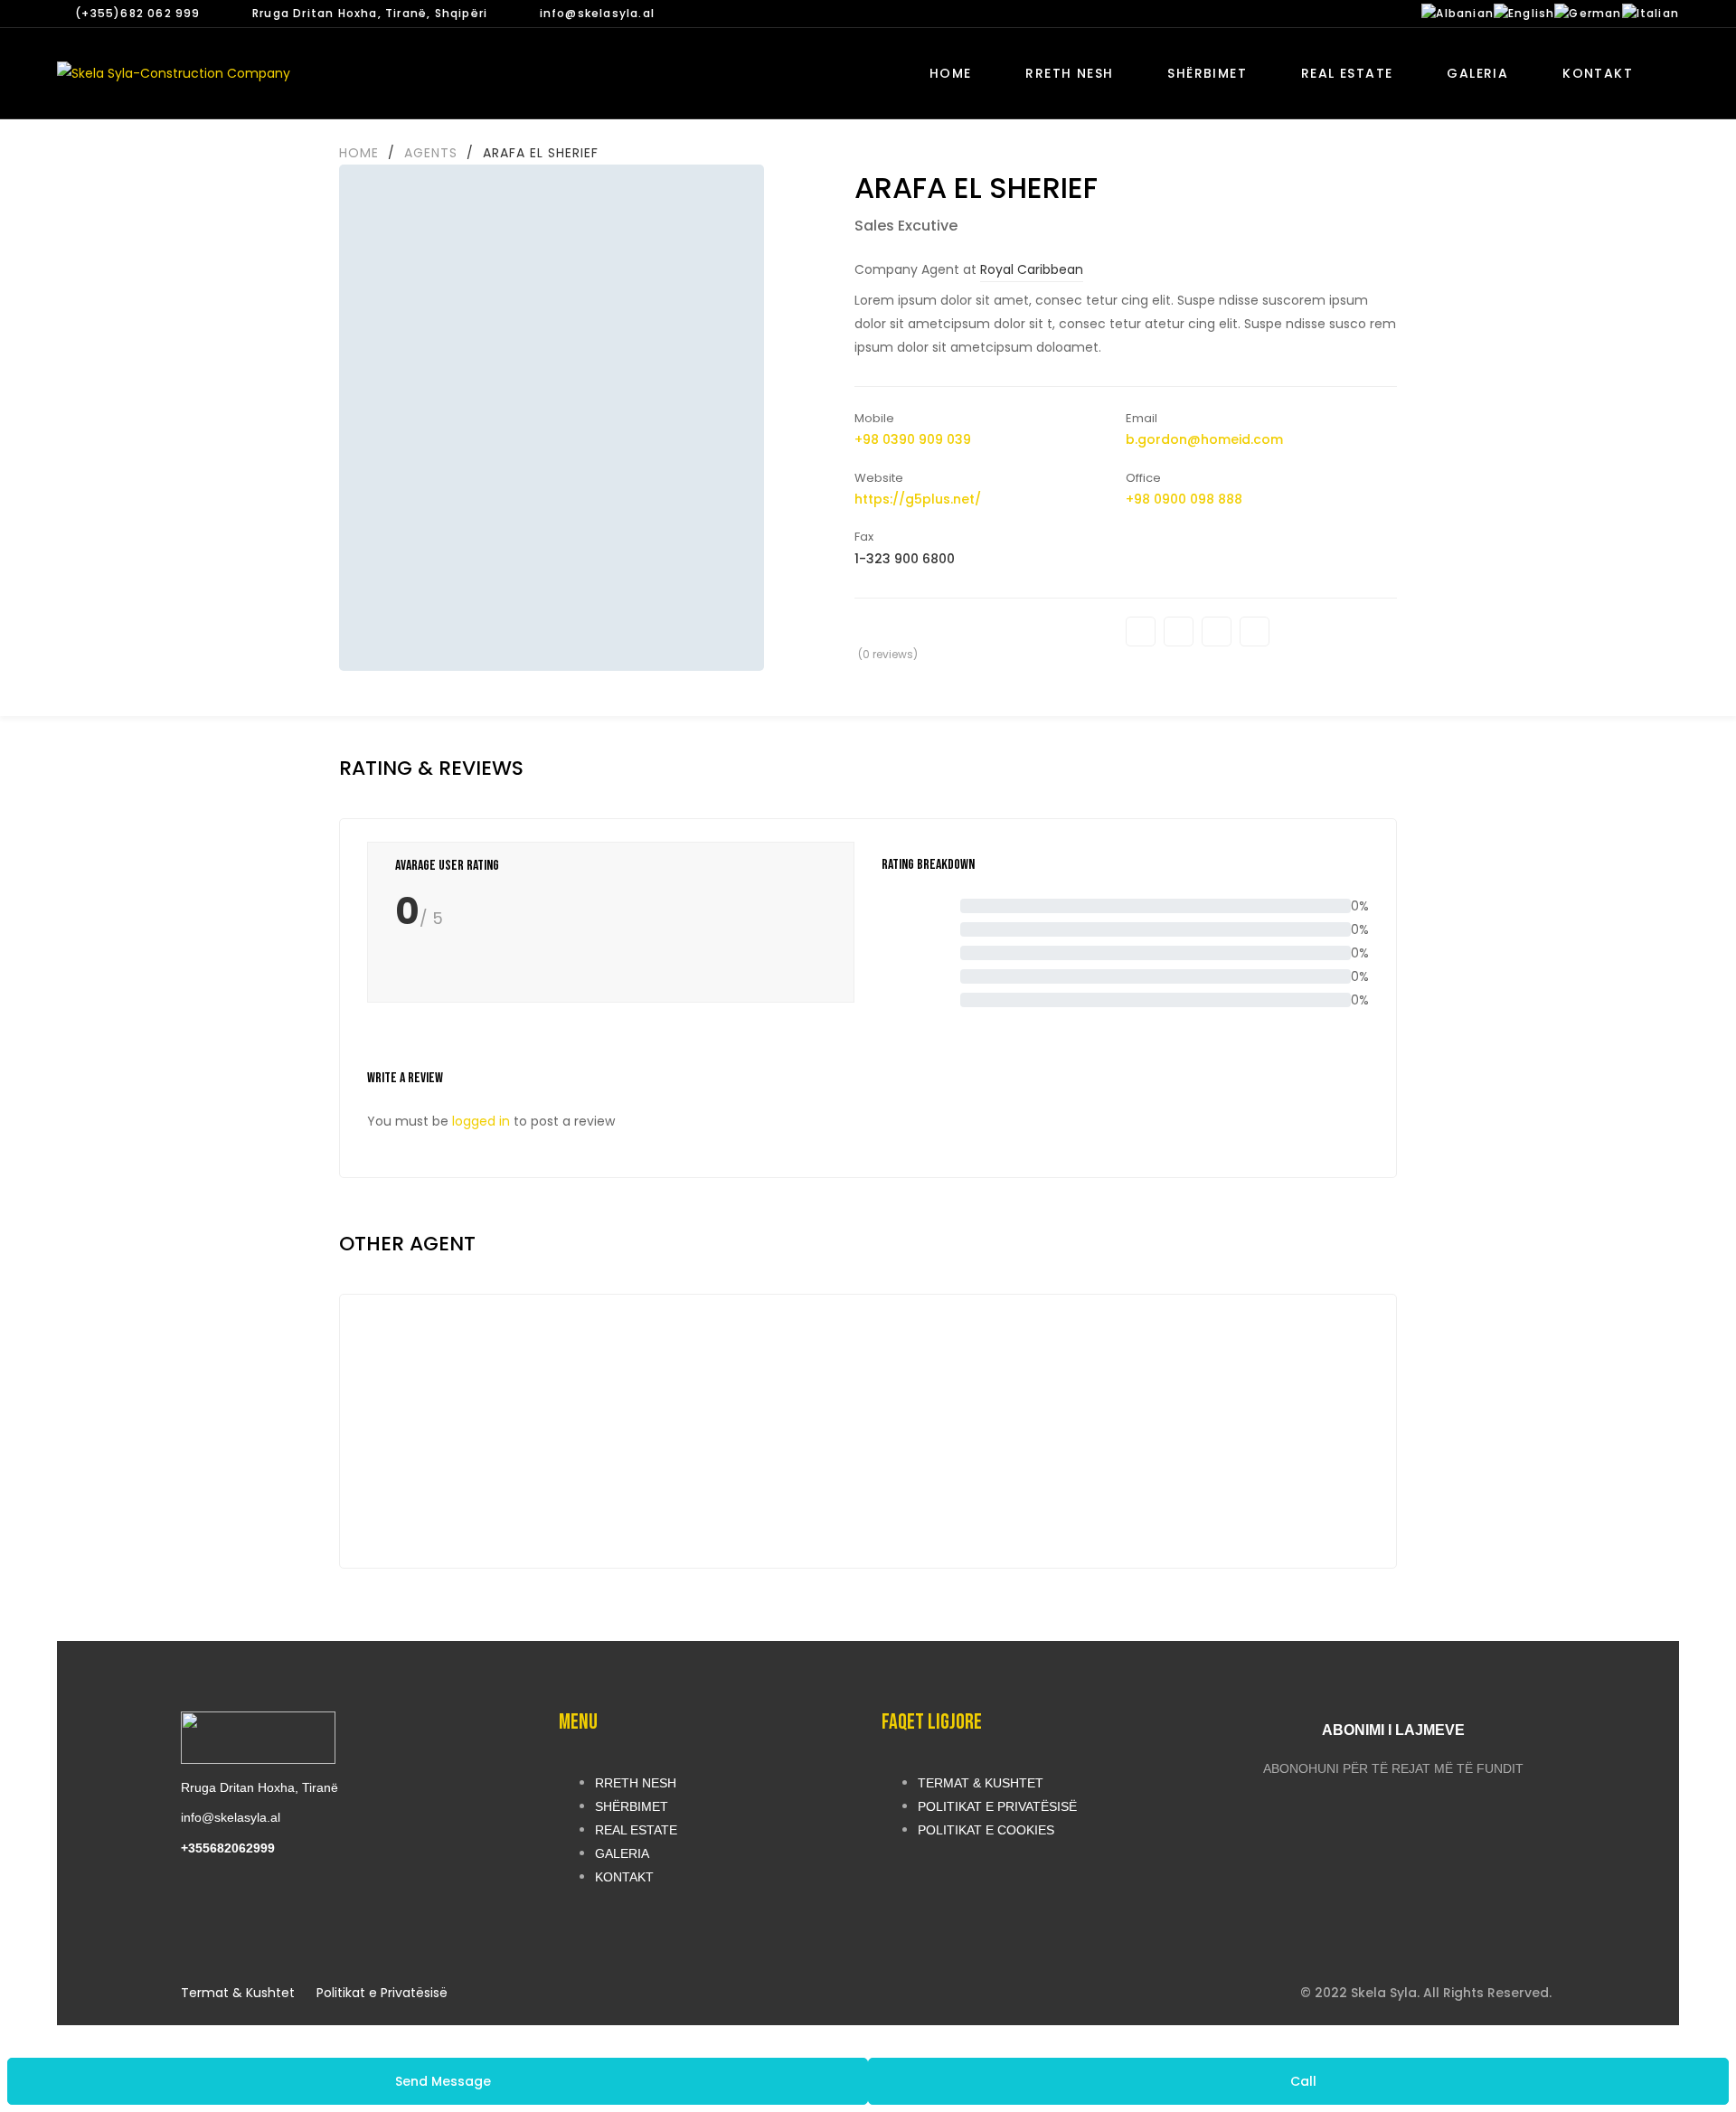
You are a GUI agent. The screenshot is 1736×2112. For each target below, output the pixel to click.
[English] (1524, 13)
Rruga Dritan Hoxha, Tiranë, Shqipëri (370, 13)
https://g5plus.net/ (918, 499)
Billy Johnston (525, 1463)
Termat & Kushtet (238, 1993)
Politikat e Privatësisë (382, 1993)
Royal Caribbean (1032, 269)
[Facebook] (1141, 632)
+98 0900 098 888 (1184, 499)
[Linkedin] (1217, 632)
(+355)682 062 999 (137, 13)
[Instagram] (1255, 632)
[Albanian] (1458, 13)
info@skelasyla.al (597, 13)
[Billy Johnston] (525, 1381)
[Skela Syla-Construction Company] (174, 73)
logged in (481, 1121)
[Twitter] (1179, 632)
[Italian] (1651, 13)
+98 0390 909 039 (913, 439)
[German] (1588, 13)
